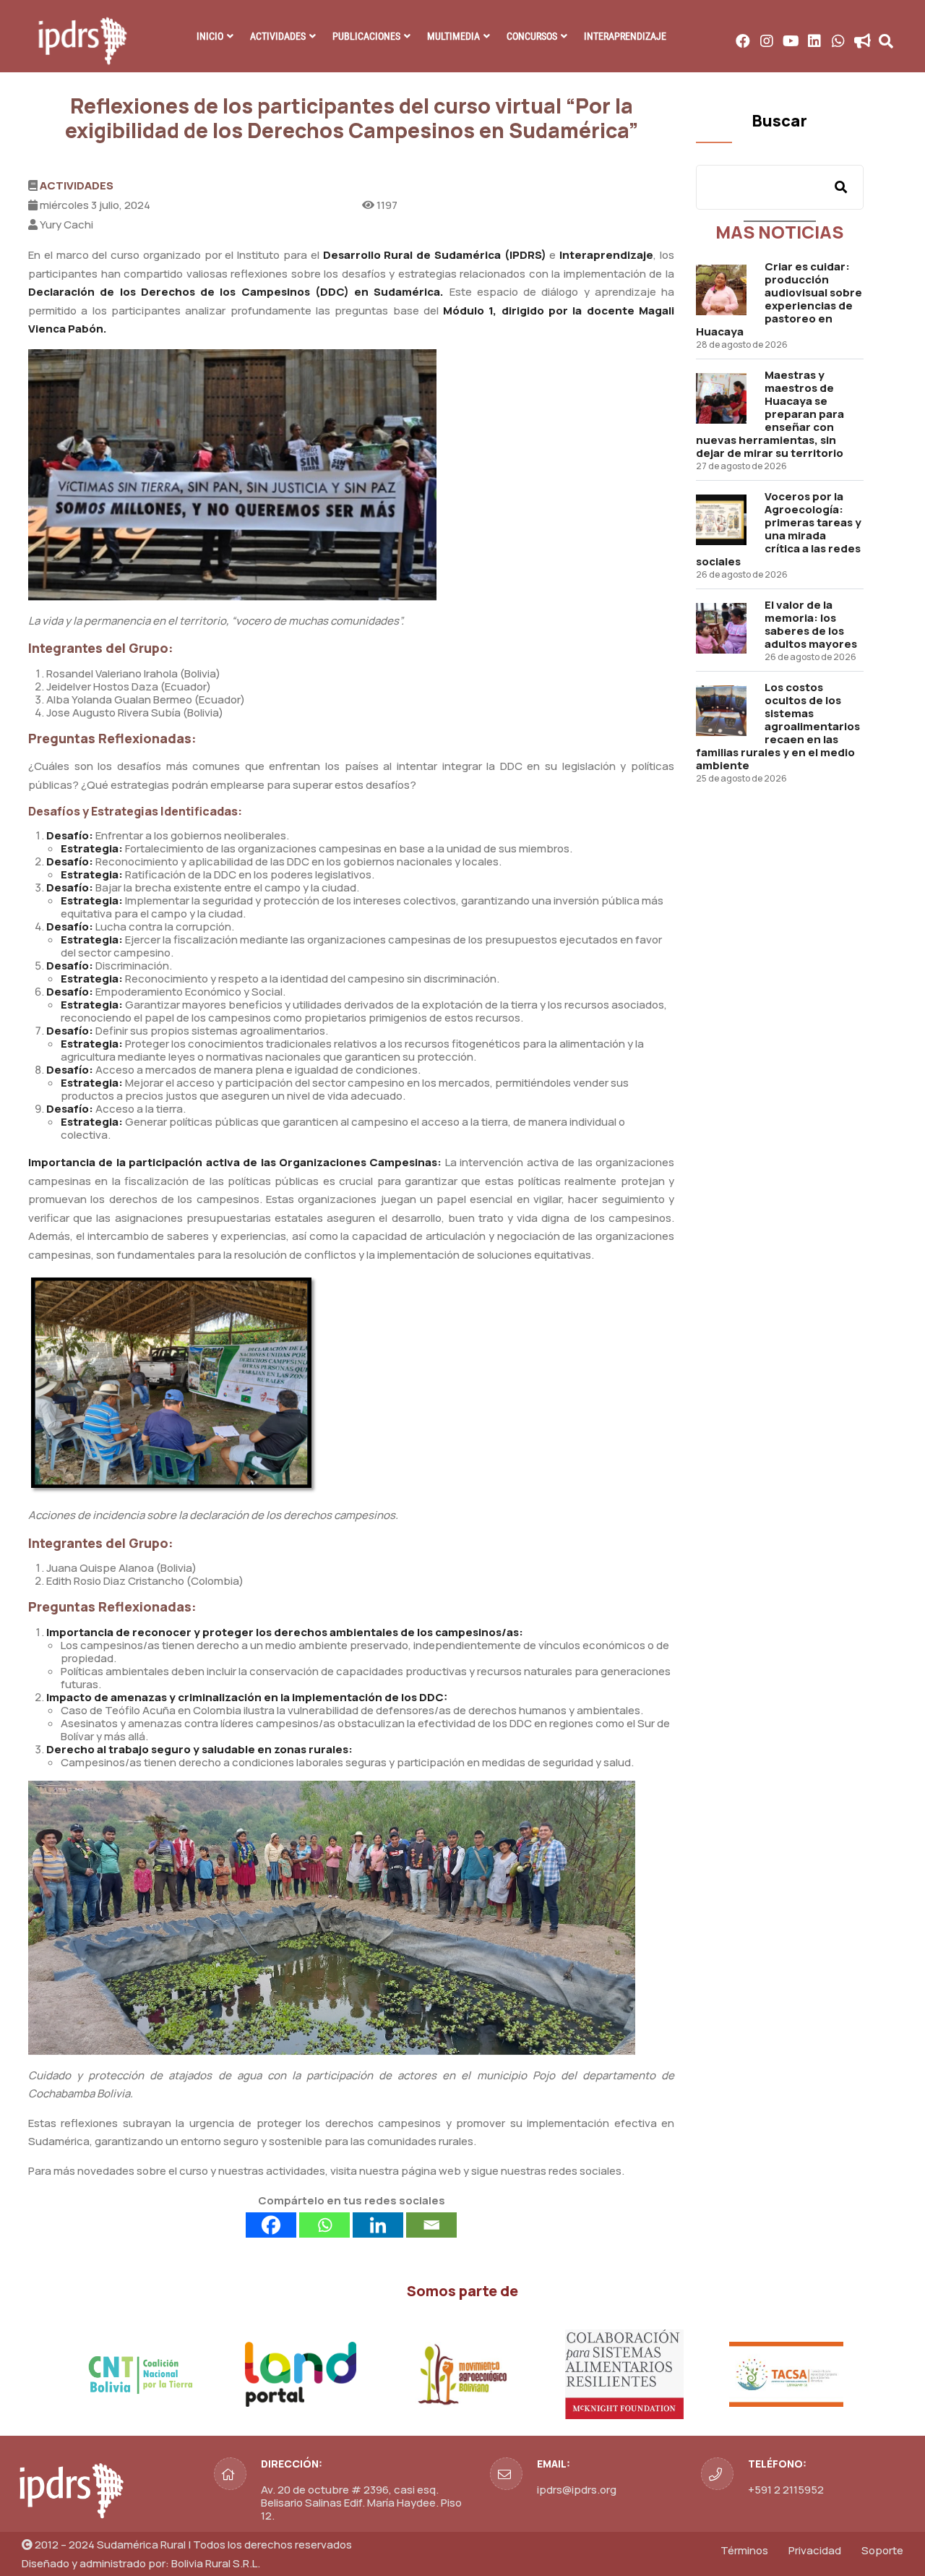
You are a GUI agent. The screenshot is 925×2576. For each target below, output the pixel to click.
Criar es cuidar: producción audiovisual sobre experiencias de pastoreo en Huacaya (779, 299)
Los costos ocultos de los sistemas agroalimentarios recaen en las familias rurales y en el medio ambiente (778, 726)
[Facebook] (271, 2225)
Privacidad (815, 2550)
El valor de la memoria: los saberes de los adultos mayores (811, 624)
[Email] (431, 2225)
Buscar (779, 121)
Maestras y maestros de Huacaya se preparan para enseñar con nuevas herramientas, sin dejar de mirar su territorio (770, 414)
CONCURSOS (532, 36)
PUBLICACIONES (366, 36)
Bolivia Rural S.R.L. (216, 2563)
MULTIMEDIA (453, 36)
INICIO (210, 36)
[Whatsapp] (324, 2225)
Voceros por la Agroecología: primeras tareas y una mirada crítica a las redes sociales (779, 529)
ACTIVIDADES (278, 36)
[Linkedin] (378, 2225)
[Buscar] (841, 187)
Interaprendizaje (625, 36)
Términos (744, 2550)
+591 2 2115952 (786, 2490)
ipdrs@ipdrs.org (577, 2490)
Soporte (882, 2550)
